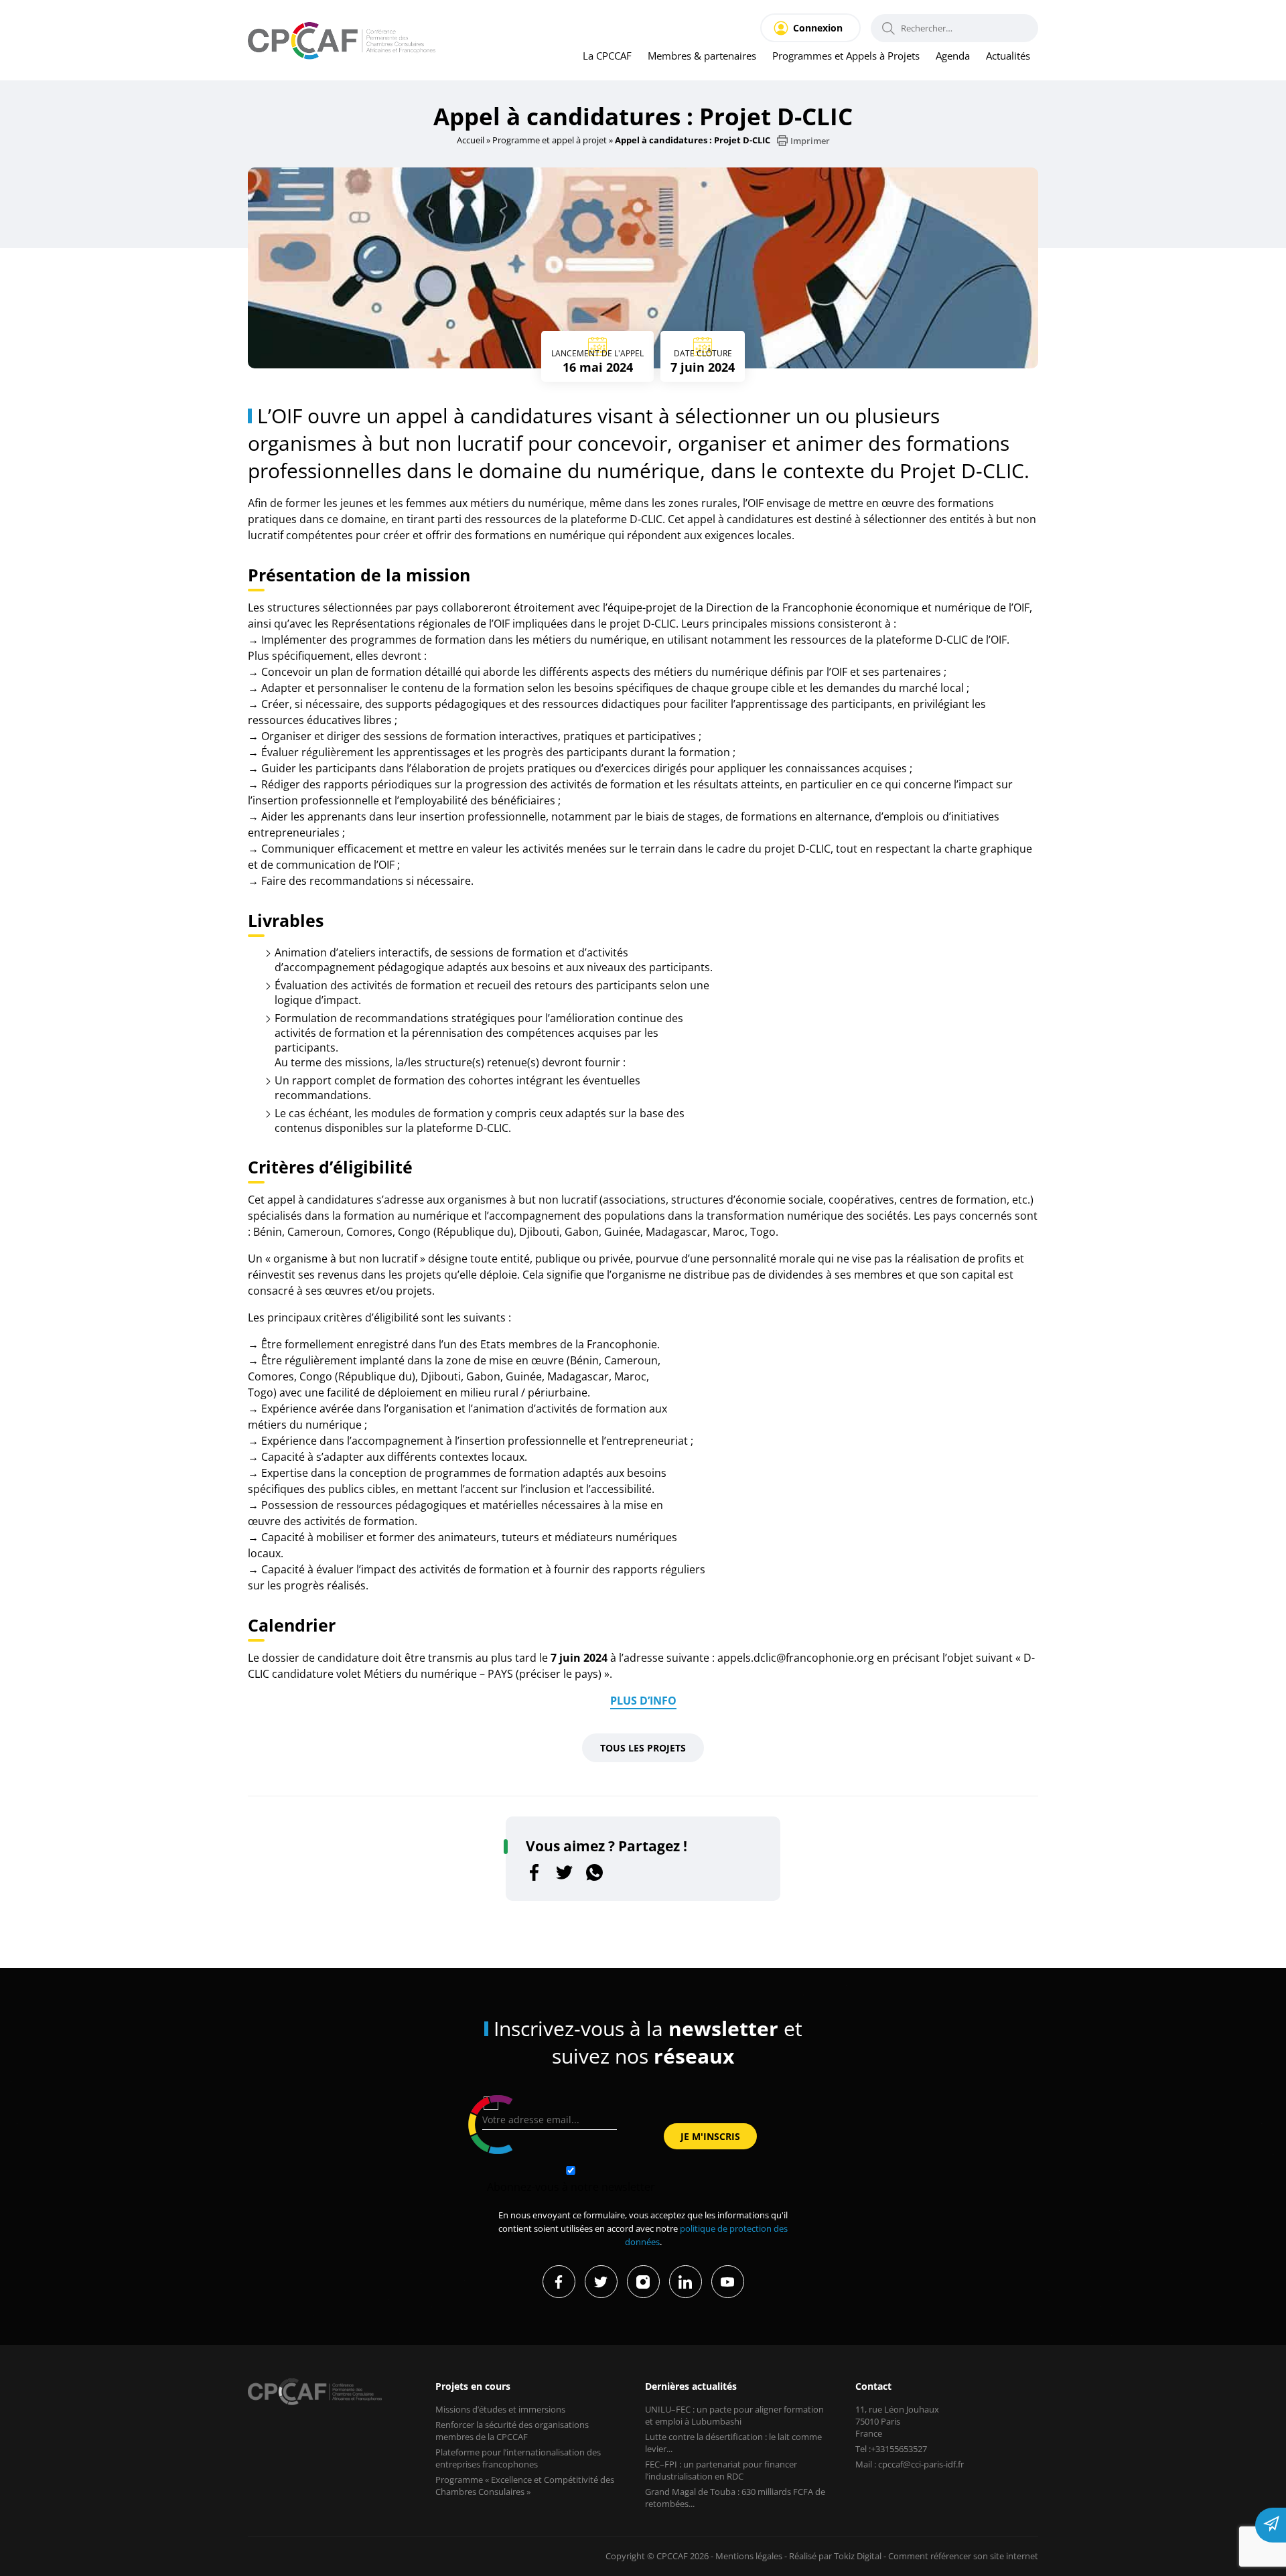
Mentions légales (749, 2556)
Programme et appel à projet (550, 140)
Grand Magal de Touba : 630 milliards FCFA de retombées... (735, 2498)
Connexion (818, 28)
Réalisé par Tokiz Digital (835, 2556)
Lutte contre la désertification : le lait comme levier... (733, 2443)
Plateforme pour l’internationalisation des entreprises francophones (518, 2458)
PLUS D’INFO (643, 1701)
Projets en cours (473, 2386)
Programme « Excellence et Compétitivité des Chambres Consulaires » (525, 2486)
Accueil (471, 140)
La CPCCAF (607, 56)
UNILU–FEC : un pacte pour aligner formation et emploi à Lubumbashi (734, 2415)
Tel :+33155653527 (891, 2449)
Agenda (953, 56)
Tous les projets (643, 1748)
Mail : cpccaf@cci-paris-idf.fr (910, 2464)
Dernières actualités (691, 2386)
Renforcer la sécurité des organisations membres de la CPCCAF (512, 2431)
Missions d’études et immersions (500, 2409)
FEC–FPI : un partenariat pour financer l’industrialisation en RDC (721, 2470)
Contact (873, 2386)
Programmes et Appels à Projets (846, 56)
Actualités (1008, 56)
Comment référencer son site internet (963, 2556)
